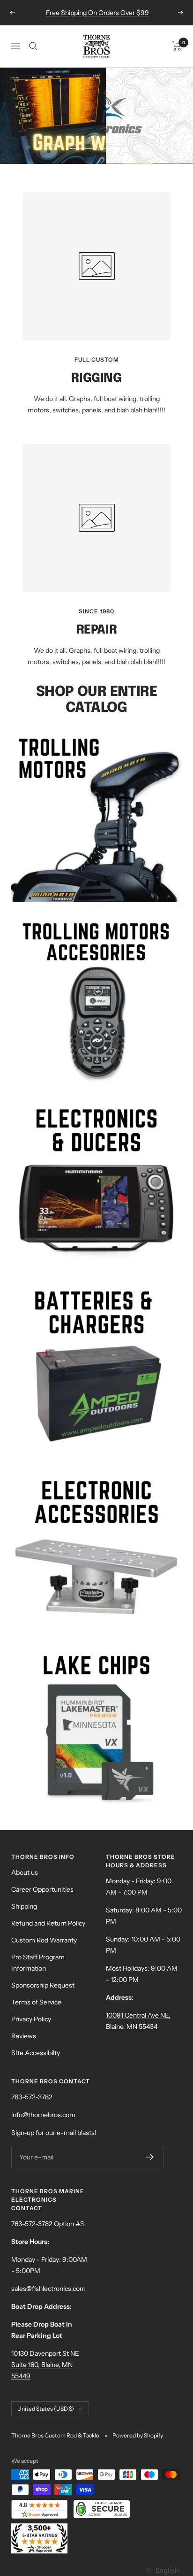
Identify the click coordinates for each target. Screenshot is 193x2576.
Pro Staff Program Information (38, 1963)
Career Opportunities (42, 1889)
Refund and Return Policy (48, 1923)
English (167, 2570)
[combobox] (162, 2570)
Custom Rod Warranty (44, 1940)
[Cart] (177, 46)
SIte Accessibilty (36, 2053)
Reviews (24, 2036)
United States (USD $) (46, 2409)
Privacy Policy (31, 2019)
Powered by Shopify (138, 2435)
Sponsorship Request (43, 1985)
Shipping (24, 1906)
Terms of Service (36, 2002)
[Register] (150, 2157)
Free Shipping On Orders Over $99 (97, 13)
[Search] (33, 46)
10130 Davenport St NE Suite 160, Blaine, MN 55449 (45, 2365)
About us (25, 1872)
